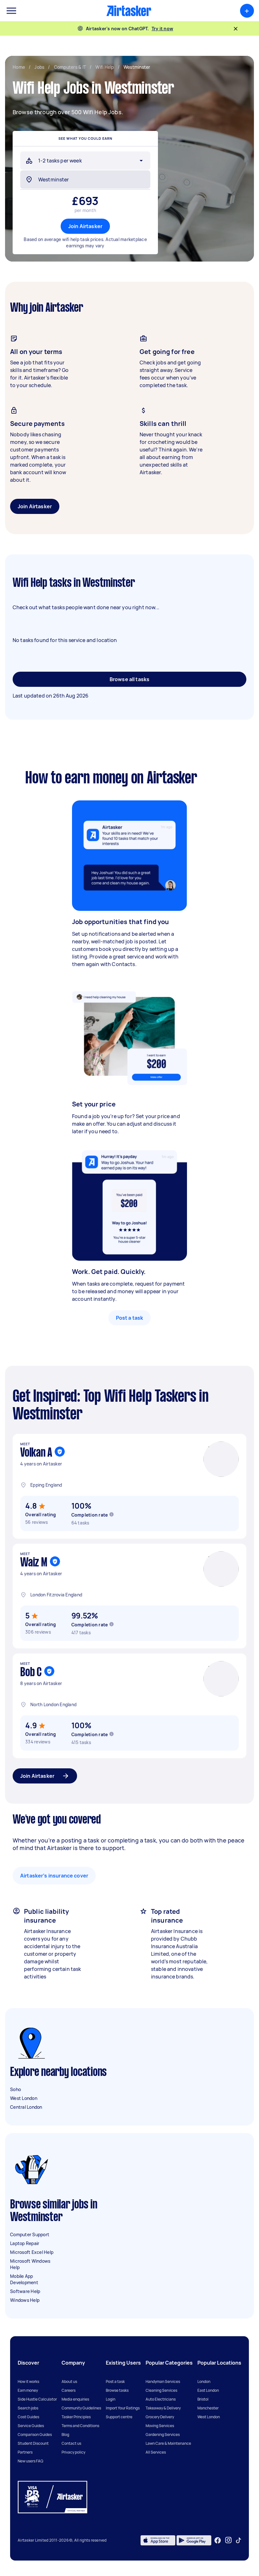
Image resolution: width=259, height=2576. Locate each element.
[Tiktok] (238, 2540)
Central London (26, 2107)
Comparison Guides (35, 2435)
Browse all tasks (129, 679)
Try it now (163, 29)
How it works (28, 2381)
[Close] (236, 29)
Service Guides (31, 2426)
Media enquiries (75, 2399)
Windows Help (25, 2300)
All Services (156, 2452)
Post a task (130, 1318)
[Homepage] (129, 11)
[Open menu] (11, 11)
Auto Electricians (161, 2399)
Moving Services (160, 2426)
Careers (69, 2390)
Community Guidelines (81, 2408)
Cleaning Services (161, 2390)
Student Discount (33, 2443)
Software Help (25, 2291)
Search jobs (28, 2408)
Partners (25, 2452)
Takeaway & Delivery (163, 2408)
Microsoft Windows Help (30, 2264)
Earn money (28, 2390)
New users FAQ (30, 2461)
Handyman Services (163, 2381)
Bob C (31, 1673)
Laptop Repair (25, 2243)
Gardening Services (163, 2435)
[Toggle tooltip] (111, 1514)
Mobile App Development (24, 2279)
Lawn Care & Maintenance (168, 2443)
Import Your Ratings (123, 2408)
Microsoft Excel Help (32, 2252)
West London (24, 2098)
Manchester (208, 2408)
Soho (15, 2089)
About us (69, 2381)
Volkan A (36, 1453)
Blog (65, 2435)
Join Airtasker (85, 226)
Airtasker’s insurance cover (54, 1876)
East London (208, 2390)
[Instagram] (229, 2540)
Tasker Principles (76, 2417)
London (204, 2381)
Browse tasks (117, 2390)
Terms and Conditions (80, 2426)
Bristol (203, 2399)
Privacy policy (73, 2452)
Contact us (71, 2443)
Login (111, 2399)
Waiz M (34, 1563)
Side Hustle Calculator (37, 2399)
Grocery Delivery (160, 2417)
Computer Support (30, 2234)
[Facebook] (218, 2540)
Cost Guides (28, 2417)
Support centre (119, 2417)
